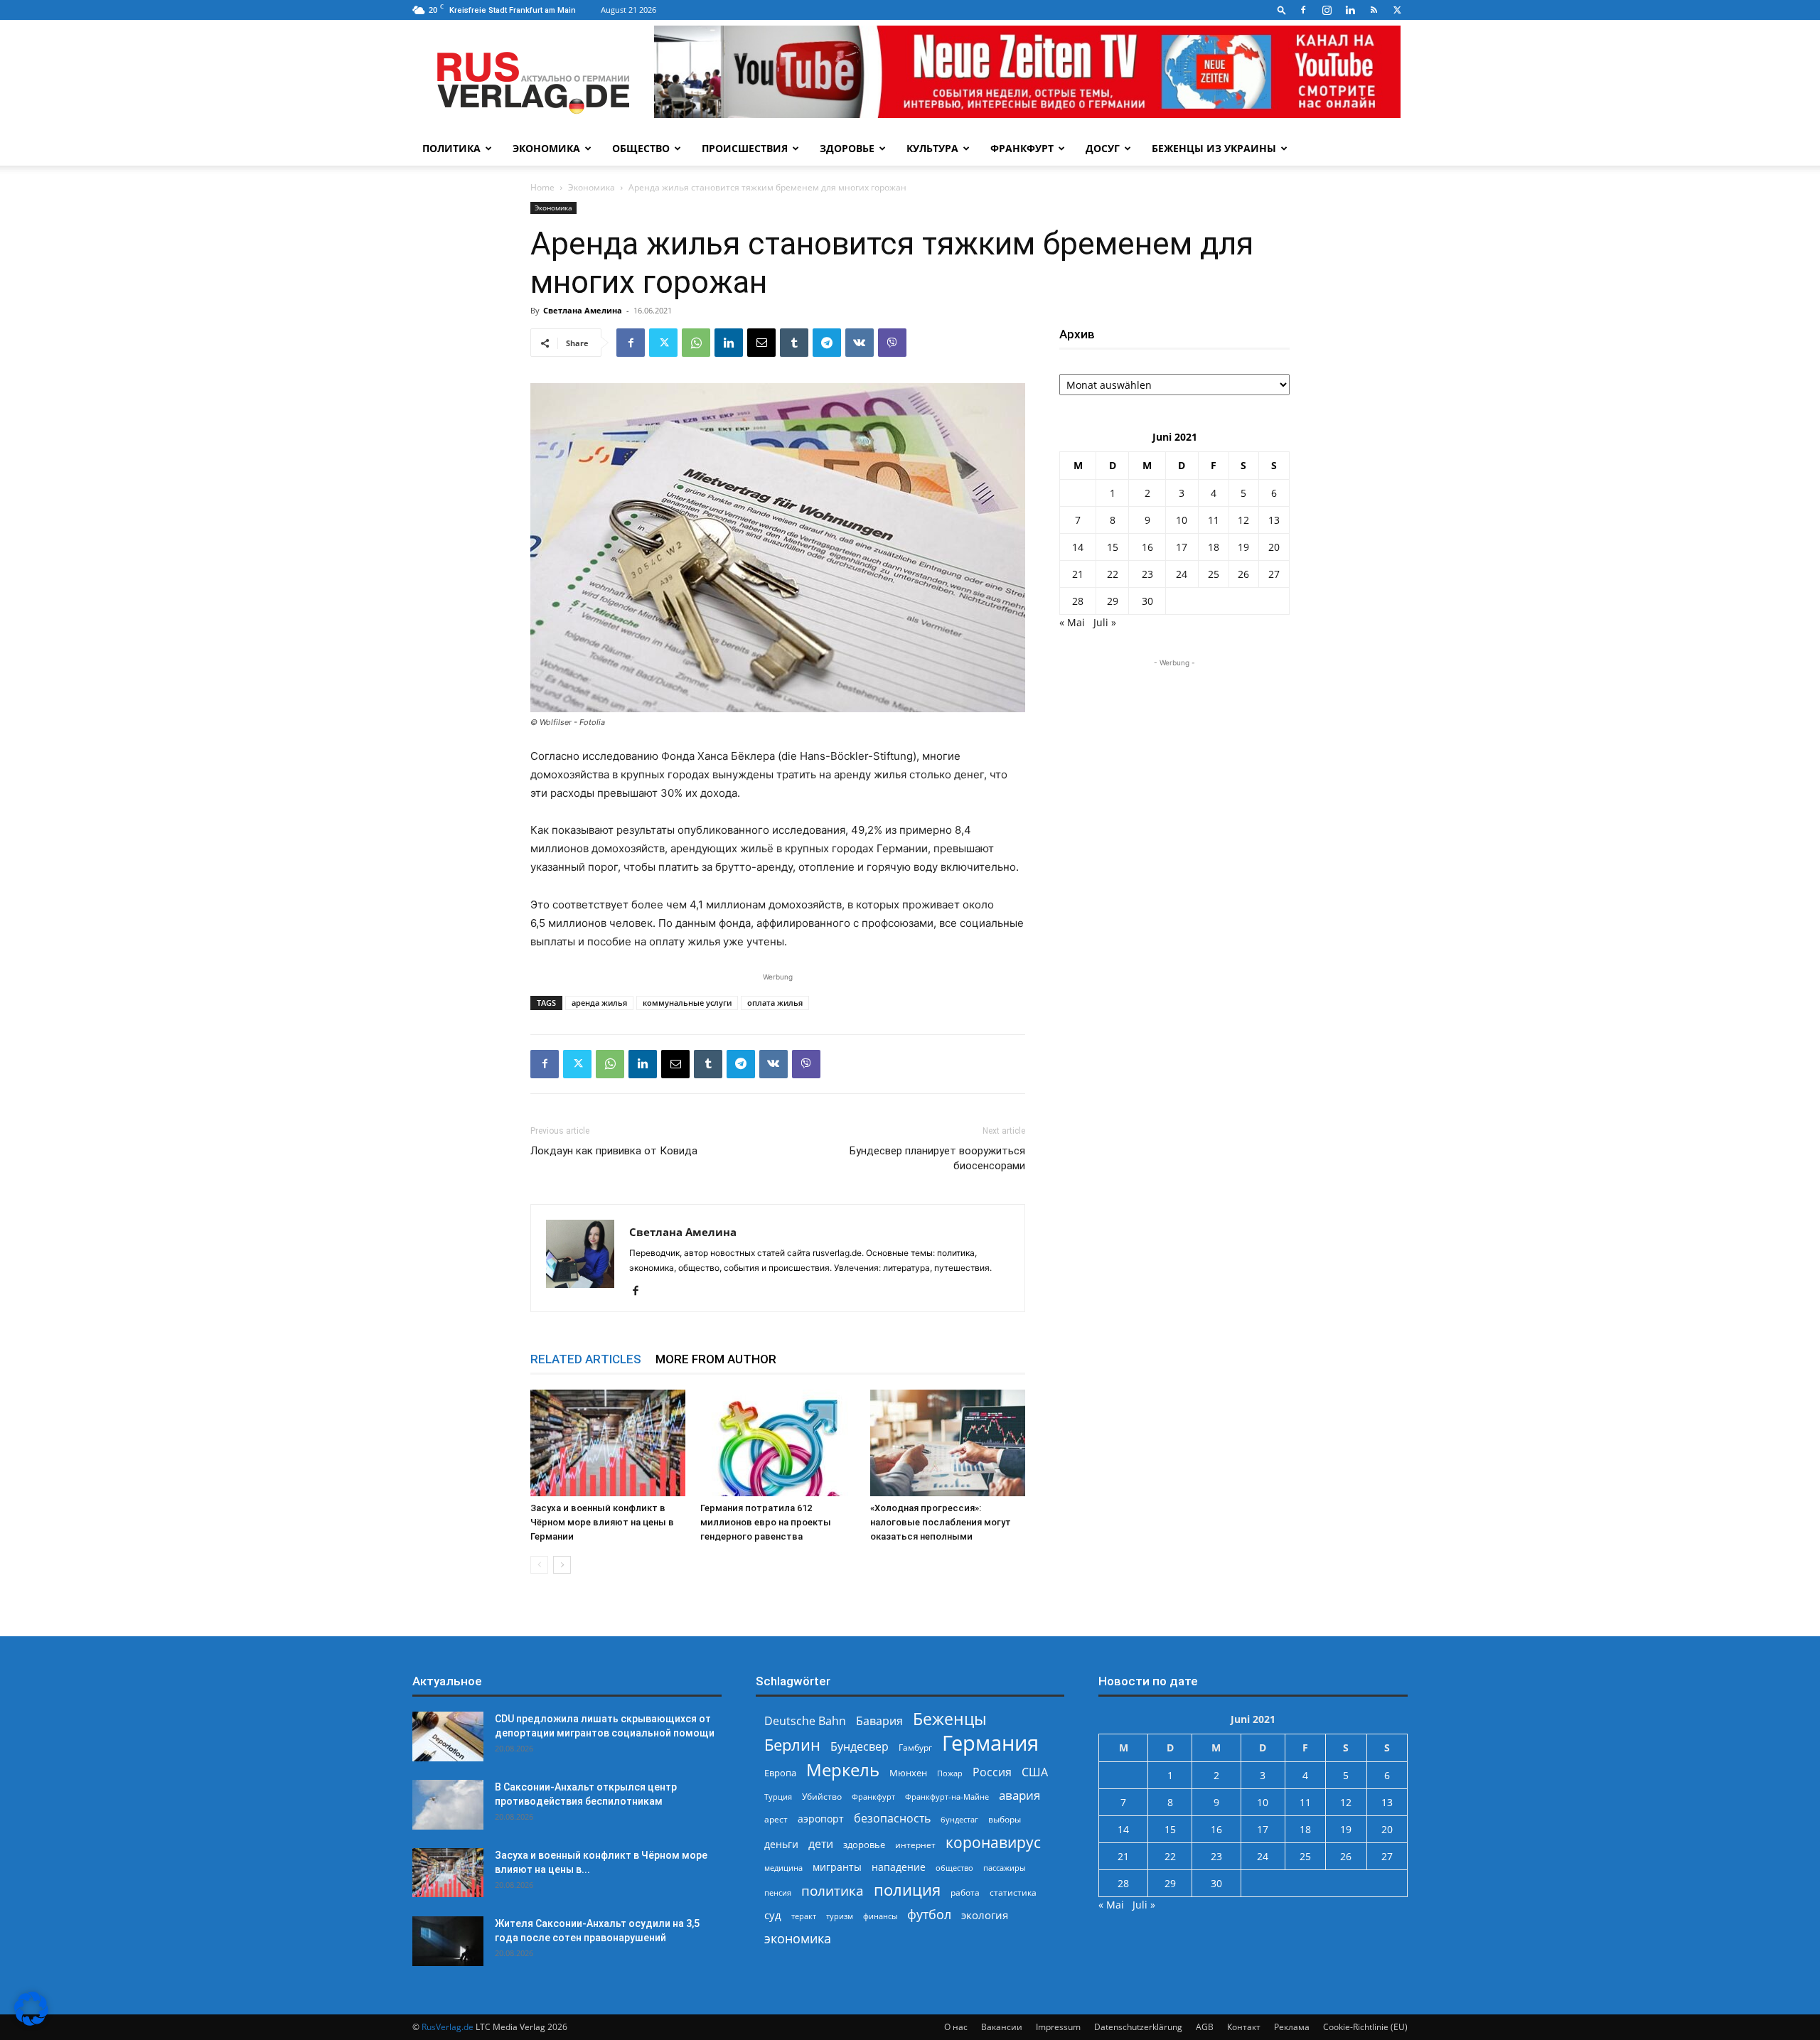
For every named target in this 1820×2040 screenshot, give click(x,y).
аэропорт (821, 1819)
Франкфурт (1022, 148)
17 (1182, 547)
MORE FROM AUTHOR (716, 1359)
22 (1113, 574)
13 (1274, 520)
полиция (907, 1890)
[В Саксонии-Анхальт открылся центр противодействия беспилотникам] (448, 1805)
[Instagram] (1327, 10)
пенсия (778, 1893)
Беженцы (950, 1719)
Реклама (1292, 2027)
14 (1078, 547)
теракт (804, 1916)
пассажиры (1004, 1868)
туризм (840, 1916)
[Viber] (892, 343)
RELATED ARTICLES (586, 1359)
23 (1147, 574)
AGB (1205, 2027)
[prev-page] (539, 1565)
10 (1182, 520)
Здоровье (847, 148)
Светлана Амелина (583, 310)
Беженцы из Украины (1214, 148)
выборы (1005, 1819)
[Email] (761, 343)
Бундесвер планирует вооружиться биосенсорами (937, 1158)
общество (954, 1868)
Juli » (1105, 622)
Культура (932, 148)
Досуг (1103, 148)
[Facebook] (1303, 10)
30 (1147, 601)
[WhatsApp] (696, 343)
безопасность (892, 1819)
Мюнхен (908, 1773)
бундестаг (959, 1820)
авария (1019, 1795)
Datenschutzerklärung (1138, 2027)
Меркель (843, 1770)
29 (1113, 601)
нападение (899, 1867)
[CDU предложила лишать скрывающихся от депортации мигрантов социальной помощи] (448, 1736)
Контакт (1244, 2027)
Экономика (546, 148)
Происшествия (745, 148)
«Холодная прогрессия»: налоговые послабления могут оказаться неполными (941, 1522)
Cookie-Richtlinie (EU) (1365, 2027)
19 (1243, 547)
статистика (1013, 1893)
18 (1214, 547)
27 (1274, 574)
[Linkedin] (1350, 10)
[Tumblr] (794, 343)
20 (1274, 547)
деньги (781, 1844)
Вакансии (1002, 2027)
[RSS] (1374, 10)
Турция (778, 1797)
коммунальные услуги (687, 1003)
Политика (451, 148)
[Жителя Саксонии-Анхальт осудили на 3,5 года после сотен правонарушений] (448, 1941)
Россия (992, 1772)
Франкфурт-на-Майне (947, 1797)
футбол (929, 1915)
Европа (780, 1773)
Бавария (879, 1721)
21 (1078, 574)
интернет (915, 1845)
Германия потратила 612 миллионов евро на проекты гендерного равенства (766, 1522)
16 (1147, 547)
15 (1113, 547)
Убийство (822, 1797)
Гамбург (915, 1748)
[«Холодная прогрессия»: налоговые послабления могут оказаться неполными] (948, 1443)
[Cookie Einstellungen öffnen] (31, 2022)
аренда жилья (599, 1003)
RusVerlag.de (448, 2027)
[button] (1282, 10)
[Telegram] (827, 343)
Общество (641, 148)
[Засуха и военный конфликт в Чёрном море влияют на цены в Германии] (608, 1443)
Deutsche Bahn (805, 1721)
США (1035, 1772)
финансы (880, 1916)
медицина (783, 1868)
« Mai (1072, 622)
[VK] (860, 343)
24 (1182, 574)
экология (985, 1915)
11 (1214, 520)
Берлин (792, 1745)
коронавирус (993, 1842)
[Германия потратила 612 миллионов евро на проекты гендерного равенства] (778, 1443)
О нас (956, 2027)
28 (1078, 601)
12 (1243, 520)
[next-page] (562, 1565)
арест (776, 1819)
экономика (798, 1938)
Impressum (1058, 2027)
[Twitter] (1397, 10)
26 (1243, 574)
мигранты (837, 1867)
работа (965, 1893)
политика (833, 1890)
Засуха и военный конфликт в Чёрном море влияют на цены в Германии (602, 1522)
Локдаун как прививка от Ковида (614, 1151)
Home (542, 187)
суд (773, 1915)
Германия (990, 1743)
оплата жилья (775, 1003)
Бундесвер (860, 1747)
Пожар (950, 1773)
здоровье (864, 1845)
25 (1214, 574)
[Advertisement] (1174, 759)
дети (821, 1844)
